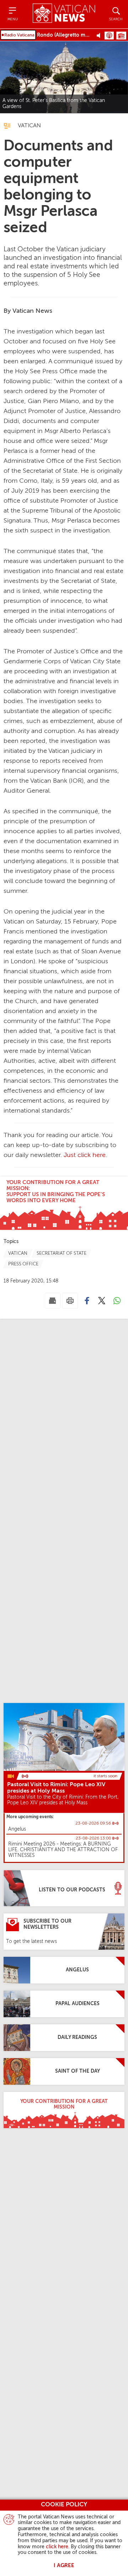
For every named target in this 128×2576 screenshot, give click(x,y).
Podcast (109, 36)
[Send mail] (53, 1301)
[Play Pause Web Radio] (100, 35)
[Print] (70, 1301)
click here (57, 2547)
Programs (121, 36)
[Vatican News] (64, 14)
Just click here (85, 1155)
